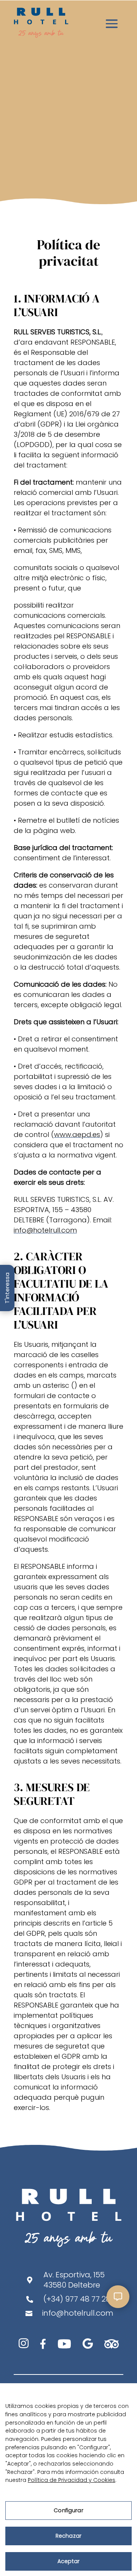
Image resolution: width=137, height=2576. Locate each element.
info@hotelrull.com (45, 1230)
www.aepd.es (77, 1134)
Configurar (68, 2510)
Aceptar (68, 2561)
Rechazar (68, 2536)
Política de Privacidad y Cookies (72, 2480)
